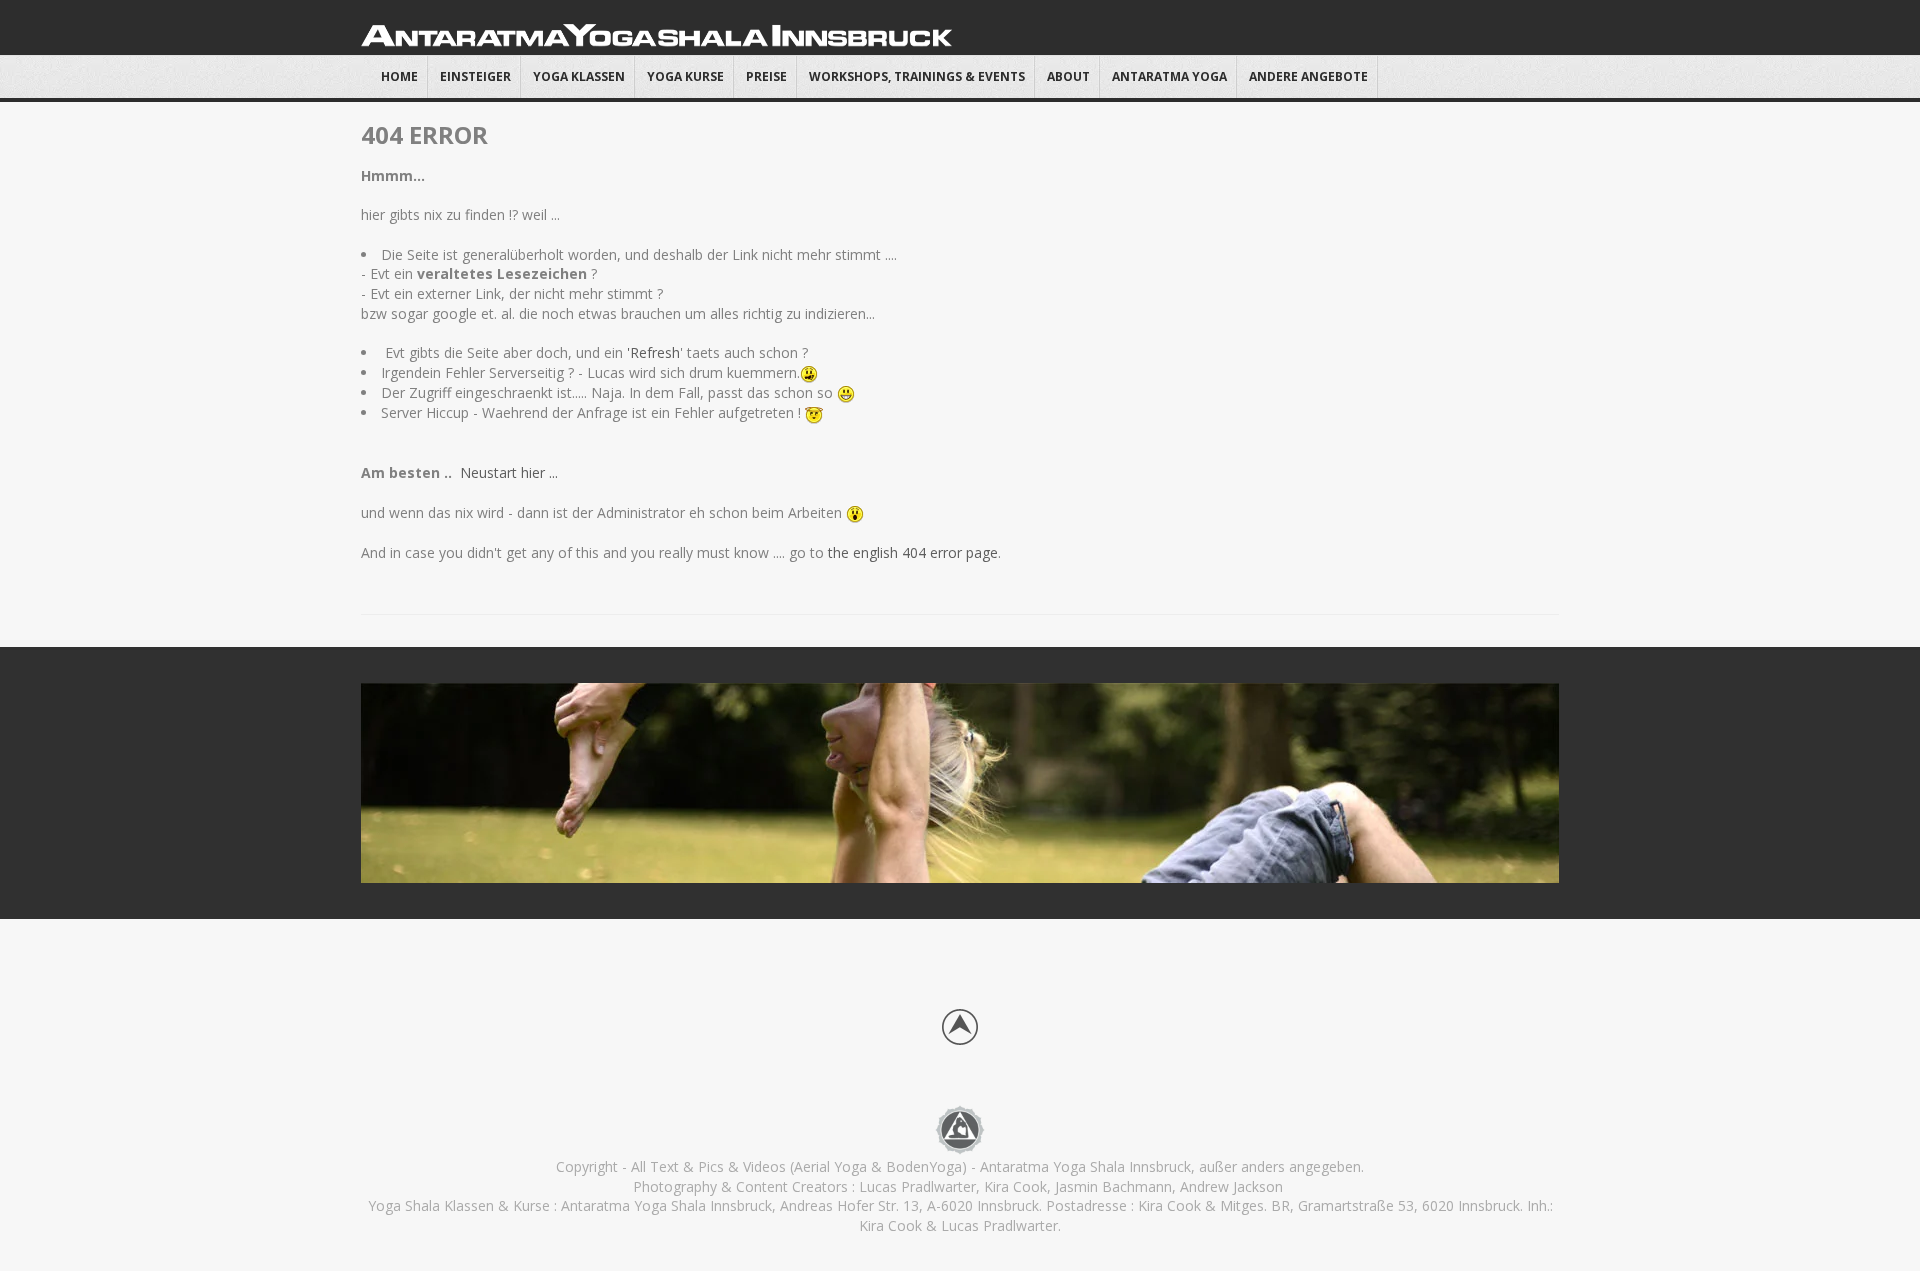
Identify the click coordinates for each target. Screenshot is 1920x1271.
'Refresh (653, 352)
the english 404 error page (911, 552)
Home (399, 76)
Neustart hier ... (511, 472)
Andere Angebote (1308, 76)
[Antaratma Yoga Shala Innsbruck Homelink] (960, 1128)
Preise (766, 76)
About (1068, 76)
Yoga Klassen (579, 76)
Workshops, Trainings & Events (917, 76)
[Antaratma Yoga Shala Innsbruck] (660, 32)
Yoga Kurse (685, 76)
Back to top (960, 1027)
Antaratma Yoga (1169, 76)
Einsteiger (475, 76)
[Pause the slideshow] (1498, 783)
